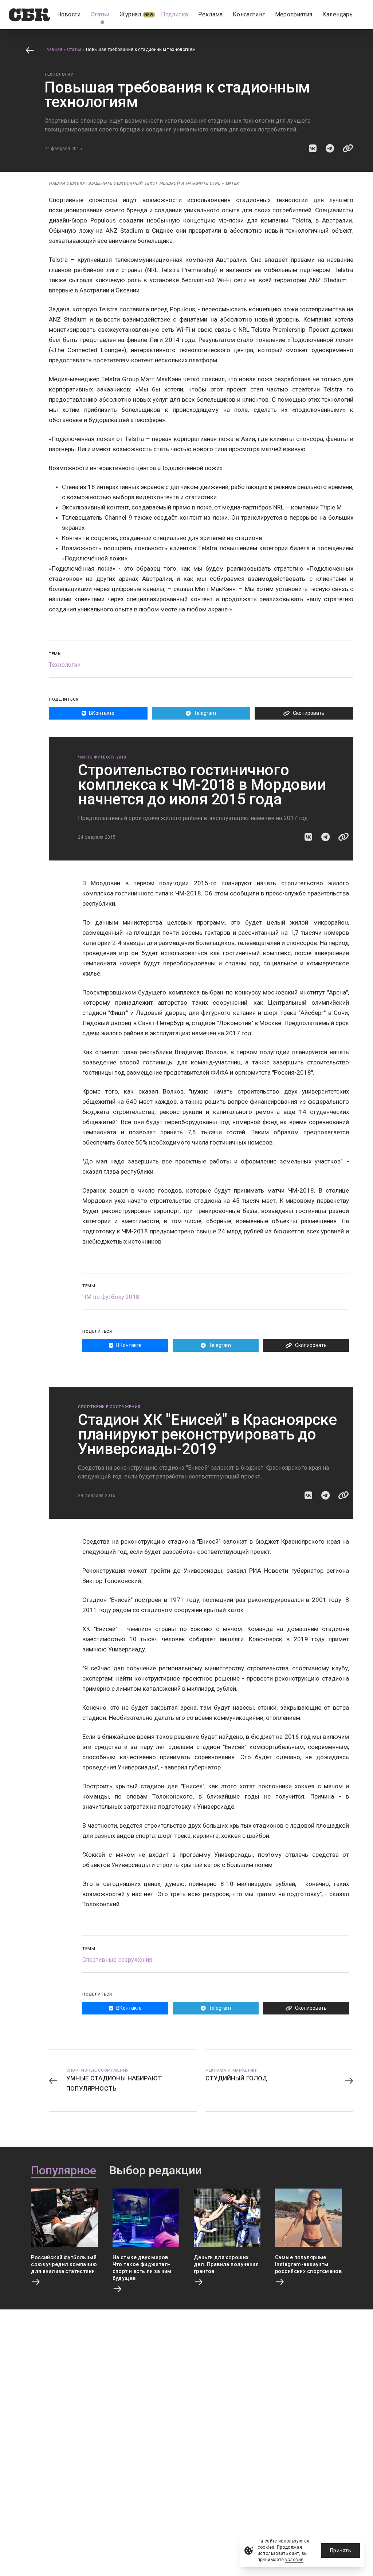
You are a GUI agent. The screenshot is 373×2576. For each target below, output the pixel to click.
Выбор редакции (156, 2171)
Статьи (74, 50)
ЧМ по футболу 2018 (102, 757)
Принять (341, 2551)
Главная (54, 50)
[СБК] (29, 15)
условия (295, 2560)
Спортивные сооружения (109, 1407)
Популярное (64, 2171)
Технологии (59, 74)
